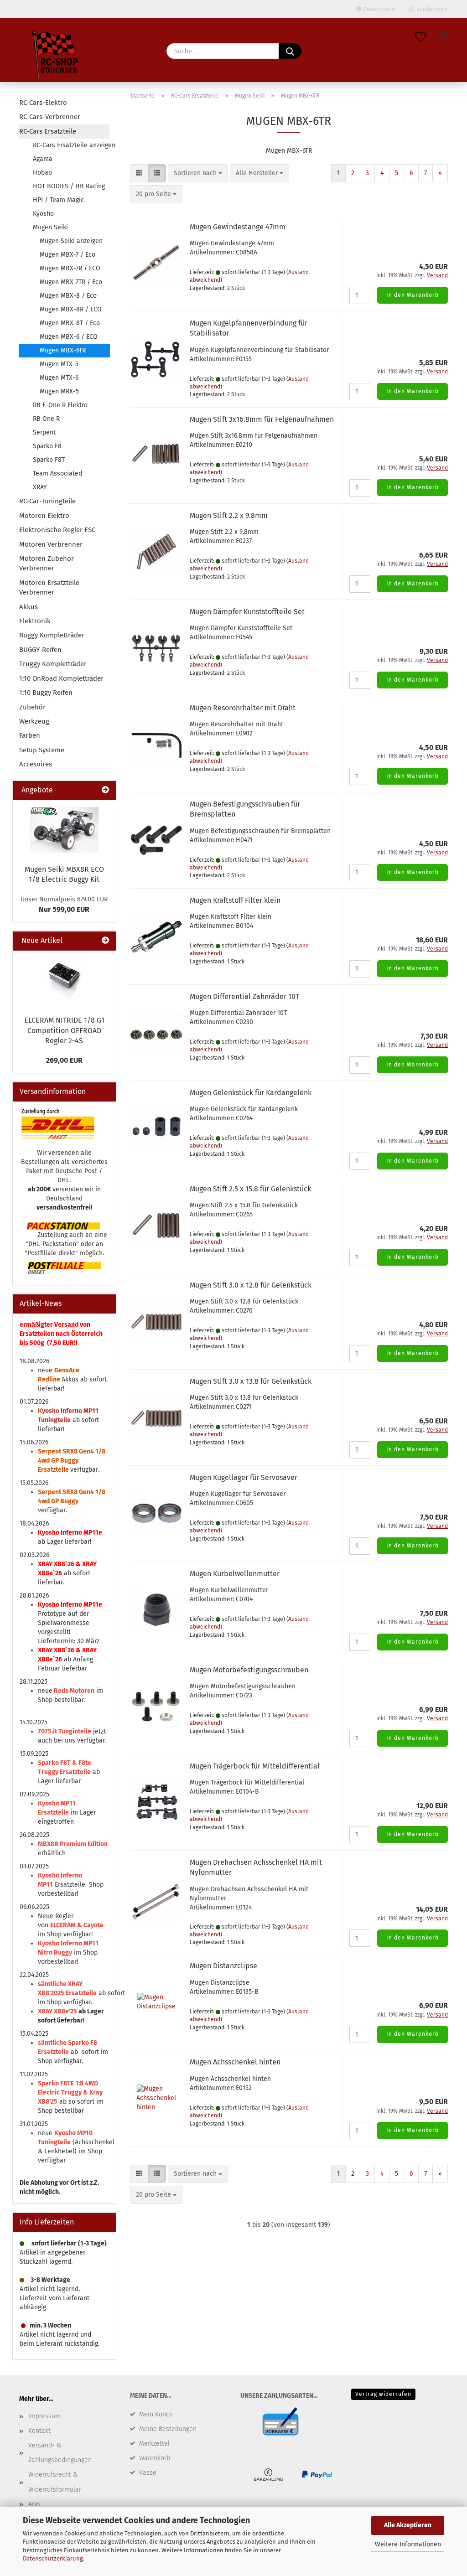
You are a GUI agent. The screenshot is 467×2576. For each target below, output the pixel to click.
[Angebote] (105, 790)
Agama (43, 159)
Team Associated (57, 473)
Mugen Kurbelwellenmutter (235, 1574)
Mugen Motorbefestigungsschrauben (249, 1670)
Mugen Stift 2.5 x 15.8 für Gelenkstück (250, 1189)
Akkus (29, 607)
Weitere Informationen (408, 2544)
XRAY (40, 487)
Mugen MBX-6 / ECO (69, 337)
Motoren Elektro (44, 516)
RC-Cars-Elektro (43, 103)
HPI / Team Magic (58, 200)
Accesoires (36, 764)
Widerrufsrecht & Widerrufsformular (55, 2482)
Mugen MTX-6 (59, 378)
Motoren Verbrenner (51, 544)
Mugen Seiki (50, 227)
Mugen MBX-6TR (63, 350)
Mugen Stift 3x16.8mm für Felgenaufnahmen (262, 419)
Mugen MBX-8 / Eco (68, 296)
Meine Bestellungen (168, 2429)
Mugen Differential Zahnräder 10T (244, 996)
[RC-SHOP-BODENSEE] (56, 57)
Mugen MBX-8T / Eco (70, 323)
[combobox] (198, 173)
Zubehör (32, 707)
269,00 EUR (64, 1060)
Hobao (42, 173)
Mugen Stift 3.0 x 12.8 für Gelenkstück (251, 1285)
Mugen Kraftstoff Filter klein (235, 900)
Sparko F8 (47, 446)
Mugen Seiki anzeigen (71, 241)
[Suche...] (290, 51)
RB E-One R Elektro (60, 405)
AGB (34, 2504)
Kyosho (43, 214)
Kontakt (39, 2431)
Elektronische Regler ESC (57, 530)
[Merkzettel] (420, 37)
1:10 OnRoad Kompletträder (61, 678)
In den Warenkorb (413, 295)
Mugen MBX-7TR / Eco (71, 282)
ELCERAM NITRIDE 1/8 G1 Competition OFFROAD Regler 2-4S (64, 1031)
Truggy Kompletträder (53, 664)
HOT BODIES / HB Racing (69, 186)
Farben (30, 735)
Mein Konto (156, 2414)
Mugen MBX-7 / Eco (67, 255)
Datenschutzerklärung (53, 2558)
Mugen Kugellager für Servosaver (244, 1477)
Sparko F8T (49, 460)
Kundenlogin (431, 9)
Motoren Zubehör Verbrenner (47, 563)
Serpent (44, 432)
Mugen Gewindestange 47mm (238, 227)
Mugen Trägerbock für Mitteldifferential (255, 1766)
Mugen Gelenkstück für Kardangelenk (251, 1093)
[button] (443, 37)
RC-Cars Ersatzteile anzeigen (71, 145)
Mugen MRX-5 (59, 391)
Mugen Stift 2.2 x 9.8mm (229, 515)
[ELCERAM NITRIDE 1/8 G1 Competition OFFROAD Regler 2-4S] (64, 980)
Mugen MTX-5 (59, 364)
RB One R (46, 419)
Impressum (44, 2416)
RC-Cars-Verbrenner (50, 117)
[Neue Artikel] (105, 941)
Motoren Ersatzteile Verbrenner (49, 587)
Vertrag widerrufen (383, 2394)
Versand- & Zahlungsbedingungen (60, 2453)
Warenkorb (155, 2458)
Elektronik (35, 621)
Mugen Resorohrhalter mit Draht (243, 708)
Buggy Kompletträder (52, 635)
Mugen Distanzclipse (223, 1966)
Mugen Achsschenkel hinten (235, 2062)
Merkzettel (154, 2444)
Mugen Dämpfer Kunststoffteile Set (247, 612)
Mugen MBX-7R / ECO (70, 268)
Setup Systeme (42, 750)
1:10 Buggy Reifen (46, 693)
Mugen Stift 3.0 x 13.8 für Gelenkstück (251, 1381)
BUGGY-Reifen (40, 650)
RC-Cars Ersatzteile (48, 131)
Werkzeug (34, 721)
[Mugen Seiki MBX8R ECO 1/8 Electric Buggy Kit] (64, 830)
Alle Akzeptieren (408, 2525)
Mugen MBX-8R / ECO (71, 309)
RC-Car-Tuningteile (47, 501)
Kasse (148, 2473)
